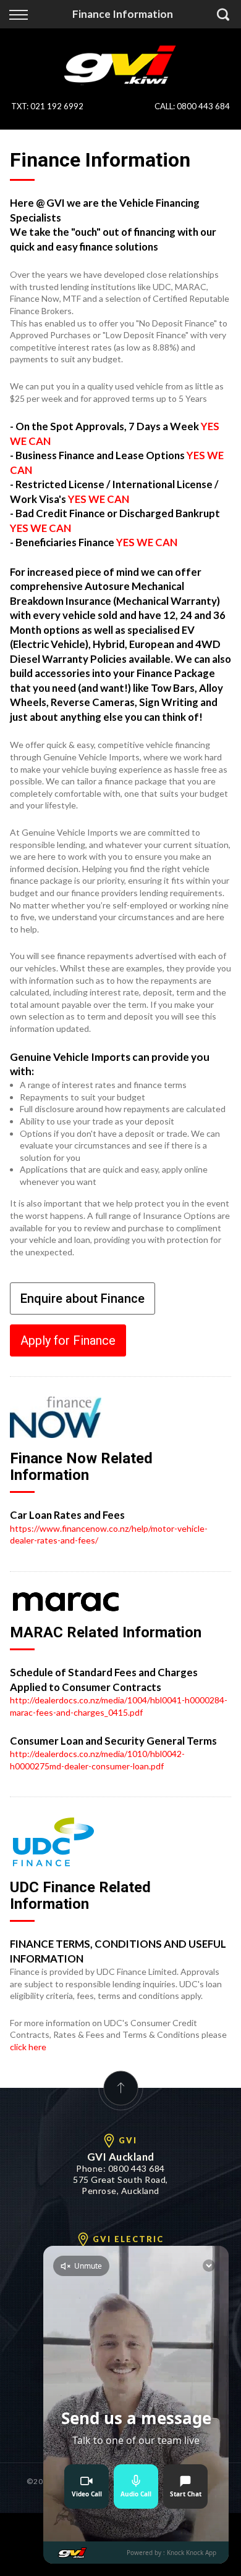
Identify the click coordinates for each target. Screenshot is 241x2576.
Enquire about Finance (82, 1298)
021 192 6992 (57, 106)
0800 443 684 (203, 106)
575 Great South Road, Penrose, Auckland (120, 2185)
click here (28, 2047)
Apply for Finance (68, 1340)
